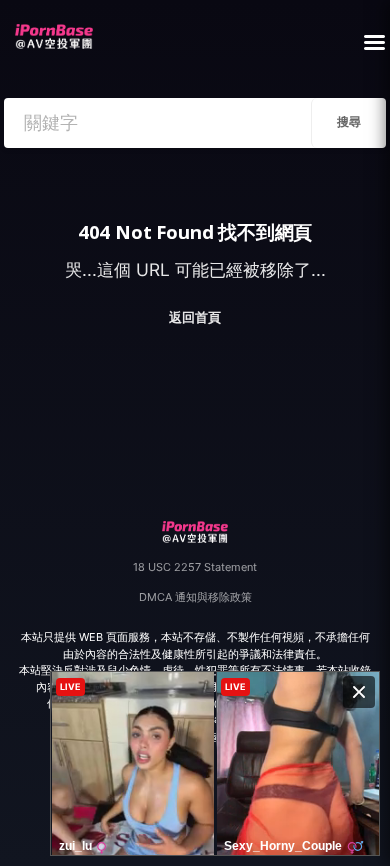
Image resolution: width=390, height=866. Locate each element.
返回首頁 (195, 317)
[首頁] (53, 30)
